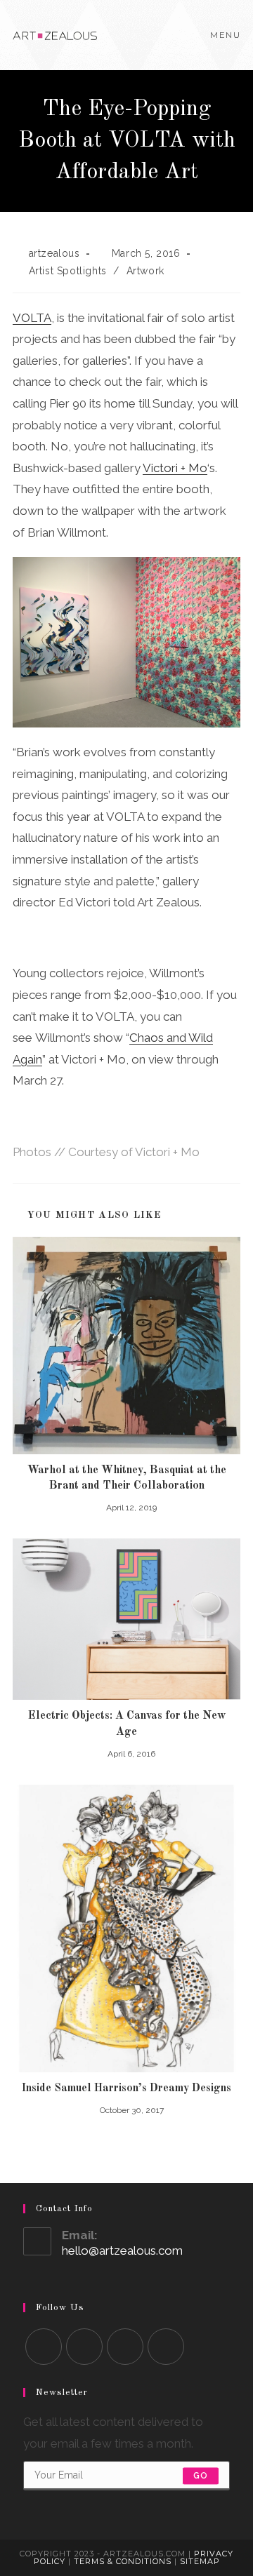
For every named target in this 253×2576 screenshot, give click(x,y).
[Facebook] (84, 2347)
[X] (44, 2347)
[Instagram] (125, 2347)
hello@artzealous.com (122, 2250)
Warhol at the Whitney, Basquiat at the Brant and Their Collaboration (127, 1478)
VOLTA (32, 318)
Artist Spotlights (68, 271)
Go (201, 2476)
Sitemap (200, 2561)
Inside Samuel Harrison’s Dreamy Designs (126, 2088)
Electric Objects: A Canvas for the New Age (127, 1724)
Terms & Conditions (123, 2561)
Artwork (145, 271)
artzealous (54, 253)
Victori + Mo (175, 468)
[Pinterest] (166, 2347)
